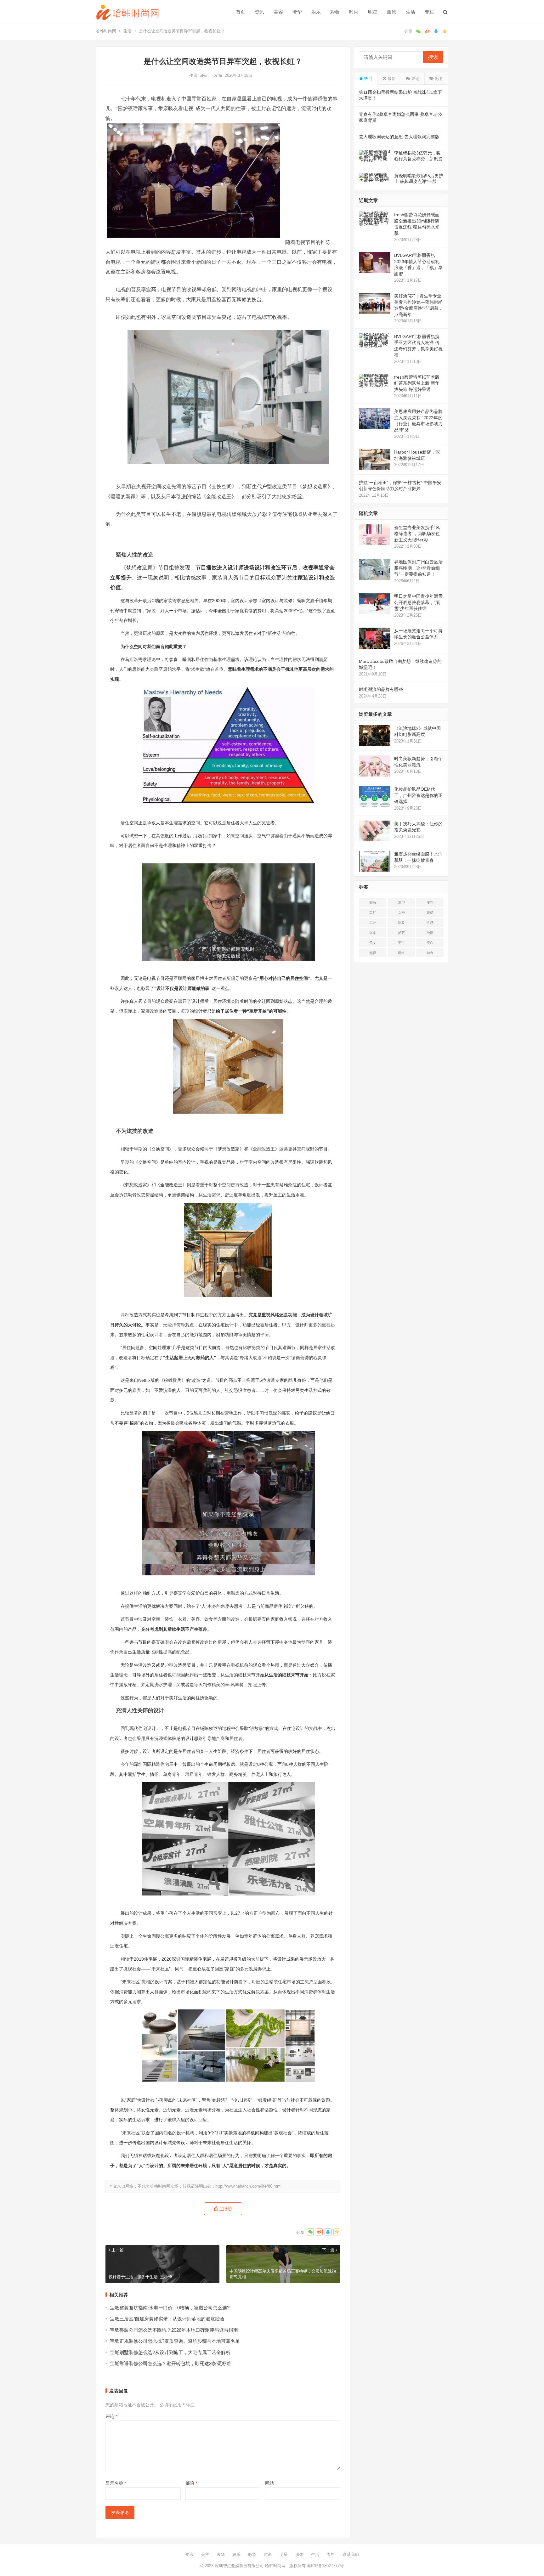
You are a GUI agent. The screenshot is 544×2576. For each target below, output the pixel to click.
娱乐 (316, 12)
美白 (430, 943)
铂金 (430, 953)
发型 (401, 902)
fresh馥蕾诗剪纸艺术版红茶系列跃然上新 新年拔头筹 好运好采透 (417, 383)
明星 (373, 12)
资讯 (259, 12)
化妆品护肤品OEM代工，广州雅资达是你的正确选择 (418, 795)
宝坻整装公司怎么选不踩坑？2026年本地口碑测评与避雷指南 (174, 2330)
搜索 (433, 57)
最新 (391, 79)
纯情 (430, 933)
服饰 (392, 12)
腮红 (401, 953)
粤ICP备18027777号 (325, 2566)
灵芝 (401, 933)
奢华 (297, 12)
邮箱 (191, 2483)
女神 (401, 912)
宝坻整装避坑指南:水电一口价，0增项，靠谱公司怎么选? (170, 2308)
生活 (411, 12)
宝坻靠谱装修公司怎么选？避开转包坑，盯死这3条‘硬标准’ (171, 2363)
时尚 (354, 12)
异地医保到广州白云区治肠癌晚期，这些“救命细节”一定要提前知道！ (418, 568)
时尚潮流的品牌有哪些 (381, 689)
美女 (373, 943)
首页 (241, 12)
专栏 (429, 12)
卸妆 (373, 902)
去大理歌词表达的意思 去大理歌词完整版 (399, 137)
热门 (368, 79)
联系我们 (351, 2554)
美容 (278, 12)
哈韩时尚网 (106, 31)
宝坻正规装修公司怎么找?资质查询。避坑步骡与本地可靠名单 (175, 2341)
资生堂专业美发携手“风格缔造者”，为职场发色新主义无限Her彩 (417, 534)
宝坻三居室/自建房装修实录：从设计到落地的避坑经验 (167, 2319)
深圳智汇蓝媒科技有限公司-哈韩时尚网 (250, 2566)
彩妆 (335, 12)
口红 (373, 912)
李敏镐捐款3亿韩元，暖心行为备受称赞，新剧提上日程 (418, 159)
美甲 (401, 943)
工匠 (373, 923)
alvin (205, 75)
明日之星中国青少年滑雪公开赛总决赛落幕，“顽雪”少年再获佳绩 (418, 602)
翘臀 (373, 953)
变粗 (430, 902)
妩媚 (430, 912)
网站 (269, 2483)
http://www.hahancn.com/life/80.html (248, 2186)
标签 (439, 79)
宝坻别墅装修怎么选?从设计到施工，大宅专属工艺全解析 (170, 2352)
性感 (430, 923)
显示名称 (116, 2483)
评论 (111, 2416)
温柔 (373, 933)
